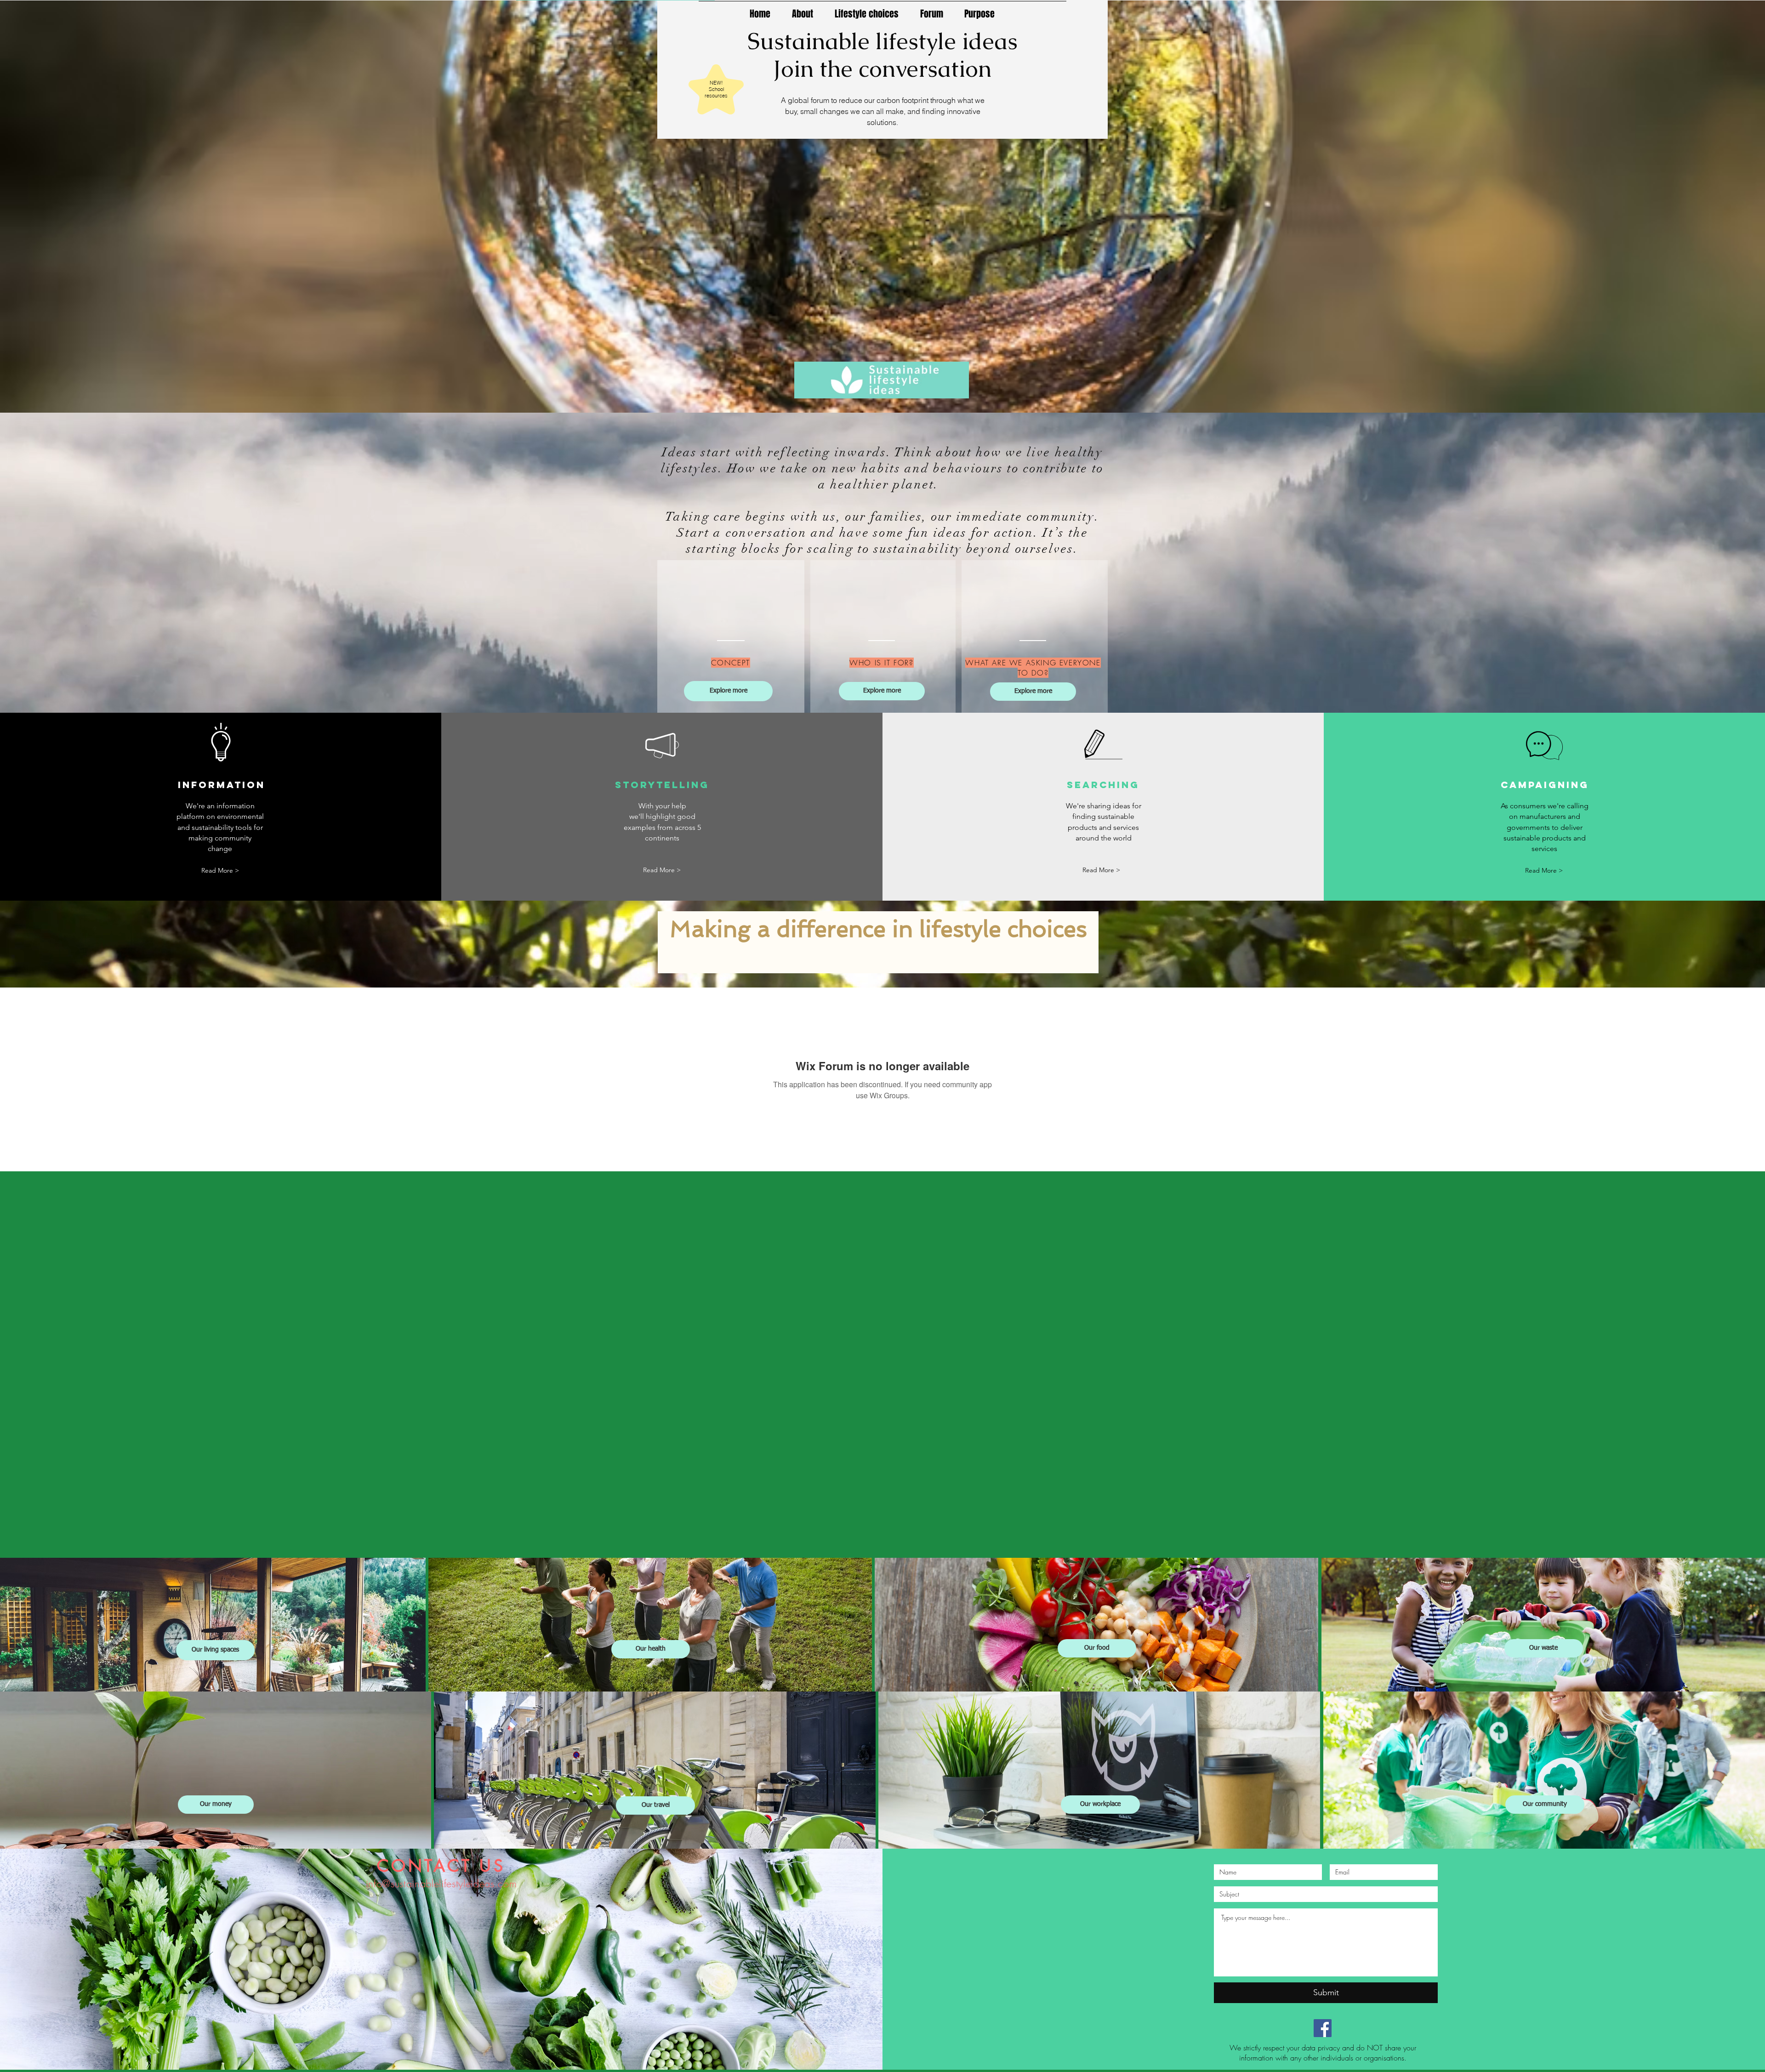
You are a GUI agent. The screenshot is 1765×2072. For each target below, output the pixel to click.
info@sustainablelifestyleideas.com (441, 1884)
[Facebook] (1323, 2028)
